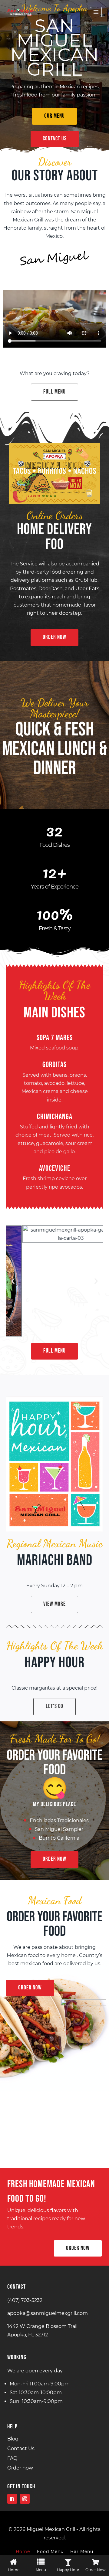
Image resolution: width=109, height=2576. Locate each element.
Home (23, 2551)
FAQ (12, 2458)
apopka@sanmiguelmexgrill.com (48, 2313)
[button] (54, 116)
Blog (13, 2439)
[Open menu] (96, 12)
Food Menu (50, 2551)
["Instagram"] (25, 2499)
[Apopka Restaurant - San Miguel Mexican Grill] (21, 12)
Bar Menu (82, 2551)
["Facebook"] (12, 2499)
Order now (20, 2468)
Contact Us (21, 2448)
